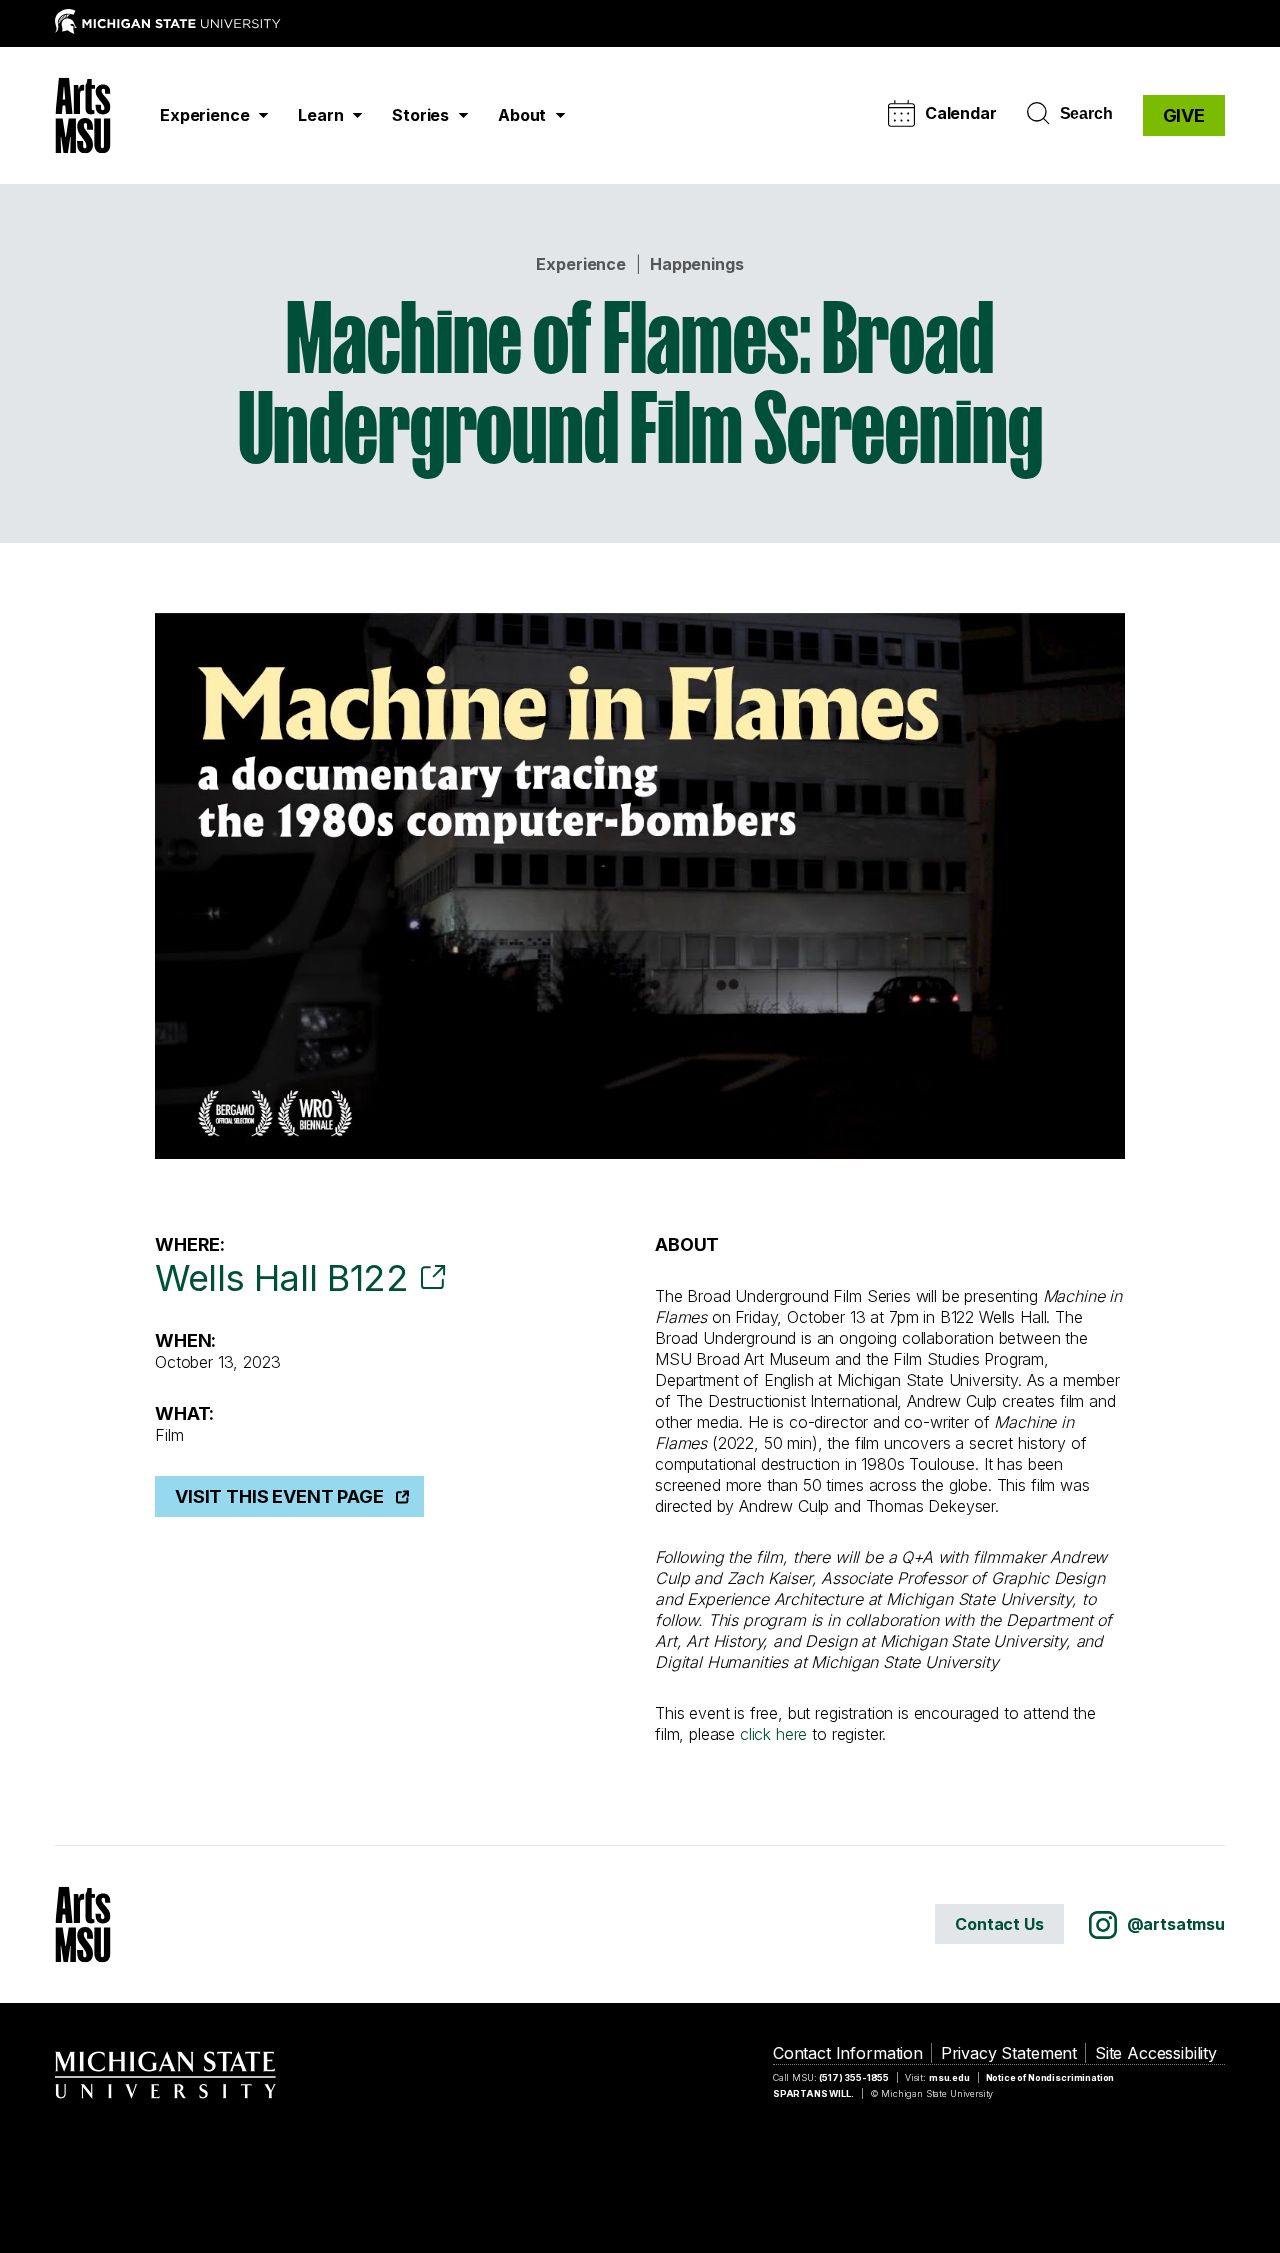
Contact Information (848, 2053)
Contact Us (999, 1924)
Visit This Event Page (279, 1496)
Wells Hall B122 (282, 1278)
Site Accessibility (1156, 2053)
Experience (580, 264)
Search (1086, 113)
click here (773, 1734)
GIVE (1184, 115)
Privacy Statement (1009, 2053)
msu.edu (949, 2077)
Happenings (696, 264)
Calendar (961, 113)
